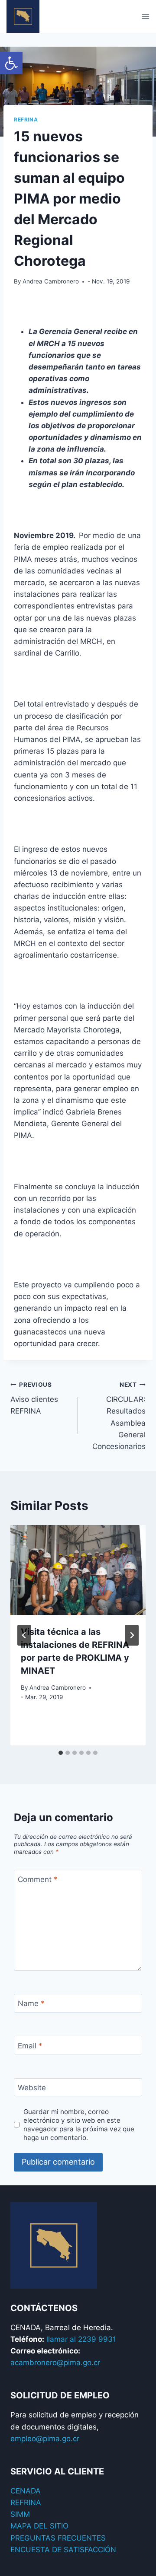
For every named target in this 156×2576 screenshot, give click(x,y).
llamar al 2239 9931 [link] (81, 2339)
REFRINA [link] (26, 2503)
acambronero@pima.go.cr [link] (55, 2363)
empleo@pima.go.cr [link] (45, 2439)
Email (30, 2046)
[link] (11, 63)
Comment (38, 1879)
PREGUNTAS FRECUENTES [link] (58, 2538)
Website (32, 2088)
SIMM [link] (20, 2514)
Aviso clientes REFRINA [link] (34, 1398)
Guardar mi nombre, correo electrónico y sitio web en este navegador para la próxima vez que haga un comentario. (79, 2125)
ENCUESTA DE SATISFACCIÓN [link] (63, 2550)
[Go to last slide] (24, 1635)
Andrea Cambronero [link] (51, 281)
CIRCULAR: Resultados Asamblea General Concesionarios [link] (119, 1416)
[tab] (61, 1753)
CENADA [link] (26, 2491)
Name (31, 2003)
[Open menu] (145, 16)
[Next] (132, 1635)
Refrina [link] (26, 119)
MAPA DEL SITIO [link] (39, 2526)
